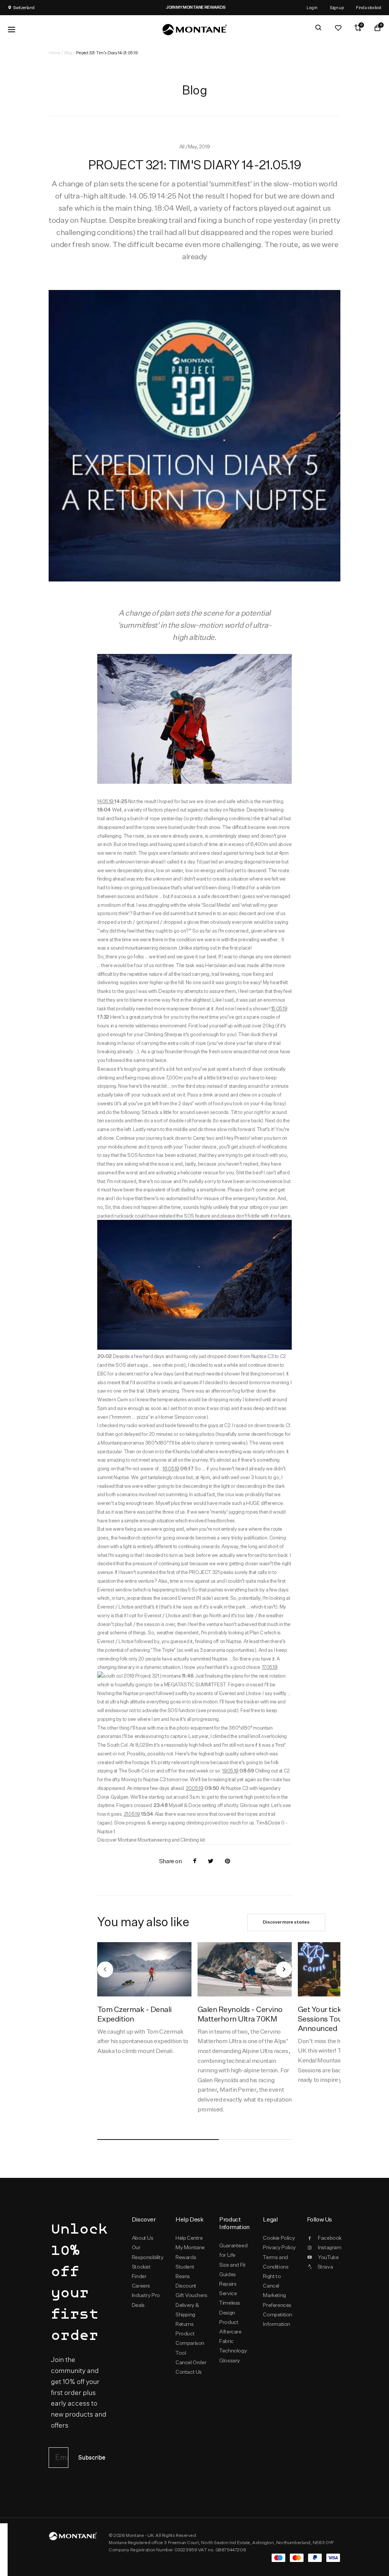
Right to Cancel (272, 2281)
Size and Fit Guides (232, 2270)
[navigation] (105, 1969)
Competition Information (278, 2319)
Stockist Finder (141, 2271)
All (182, 147)
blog (68, 53)
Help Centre (189, 2238)
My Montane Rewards (190, 2252)
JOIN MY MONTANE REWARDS (174, 7)
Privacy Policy (279, 2247)
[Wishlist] (338, 28)
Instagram (329, 2247)
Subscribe (92, 2458)
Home (54, 53)
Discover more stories (286, 1922)
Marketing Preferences (277, 2300)
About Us (143, 2238)
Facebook (329, 2238)
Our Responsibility (148, 2252)
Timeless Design (230, 2307)
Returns (184, 2324)
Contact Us (189, 2372)
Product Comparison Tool (190, 2343)
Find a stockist (369, 7)
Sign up (337, 7)
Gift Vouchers (191, 2295)
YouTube (328, 2257)
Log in (312, 7)
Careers (141, 2286)
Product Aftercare (230, 2327)
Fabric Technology (233, 2346)
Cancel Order (191, 2362)
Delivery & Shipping (187, 2310)
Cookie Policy (279, 2238)
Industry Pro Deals (146, 2300)
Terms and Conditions (276, 2262)
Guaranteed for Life (233, 2250)
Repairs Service (228, 2288)
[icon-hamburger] (11, 30)
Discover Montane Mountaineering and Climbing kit (151, 1840)
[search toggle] (318, 28)
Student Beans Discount (186, 2276)
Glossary (230, 2360)
